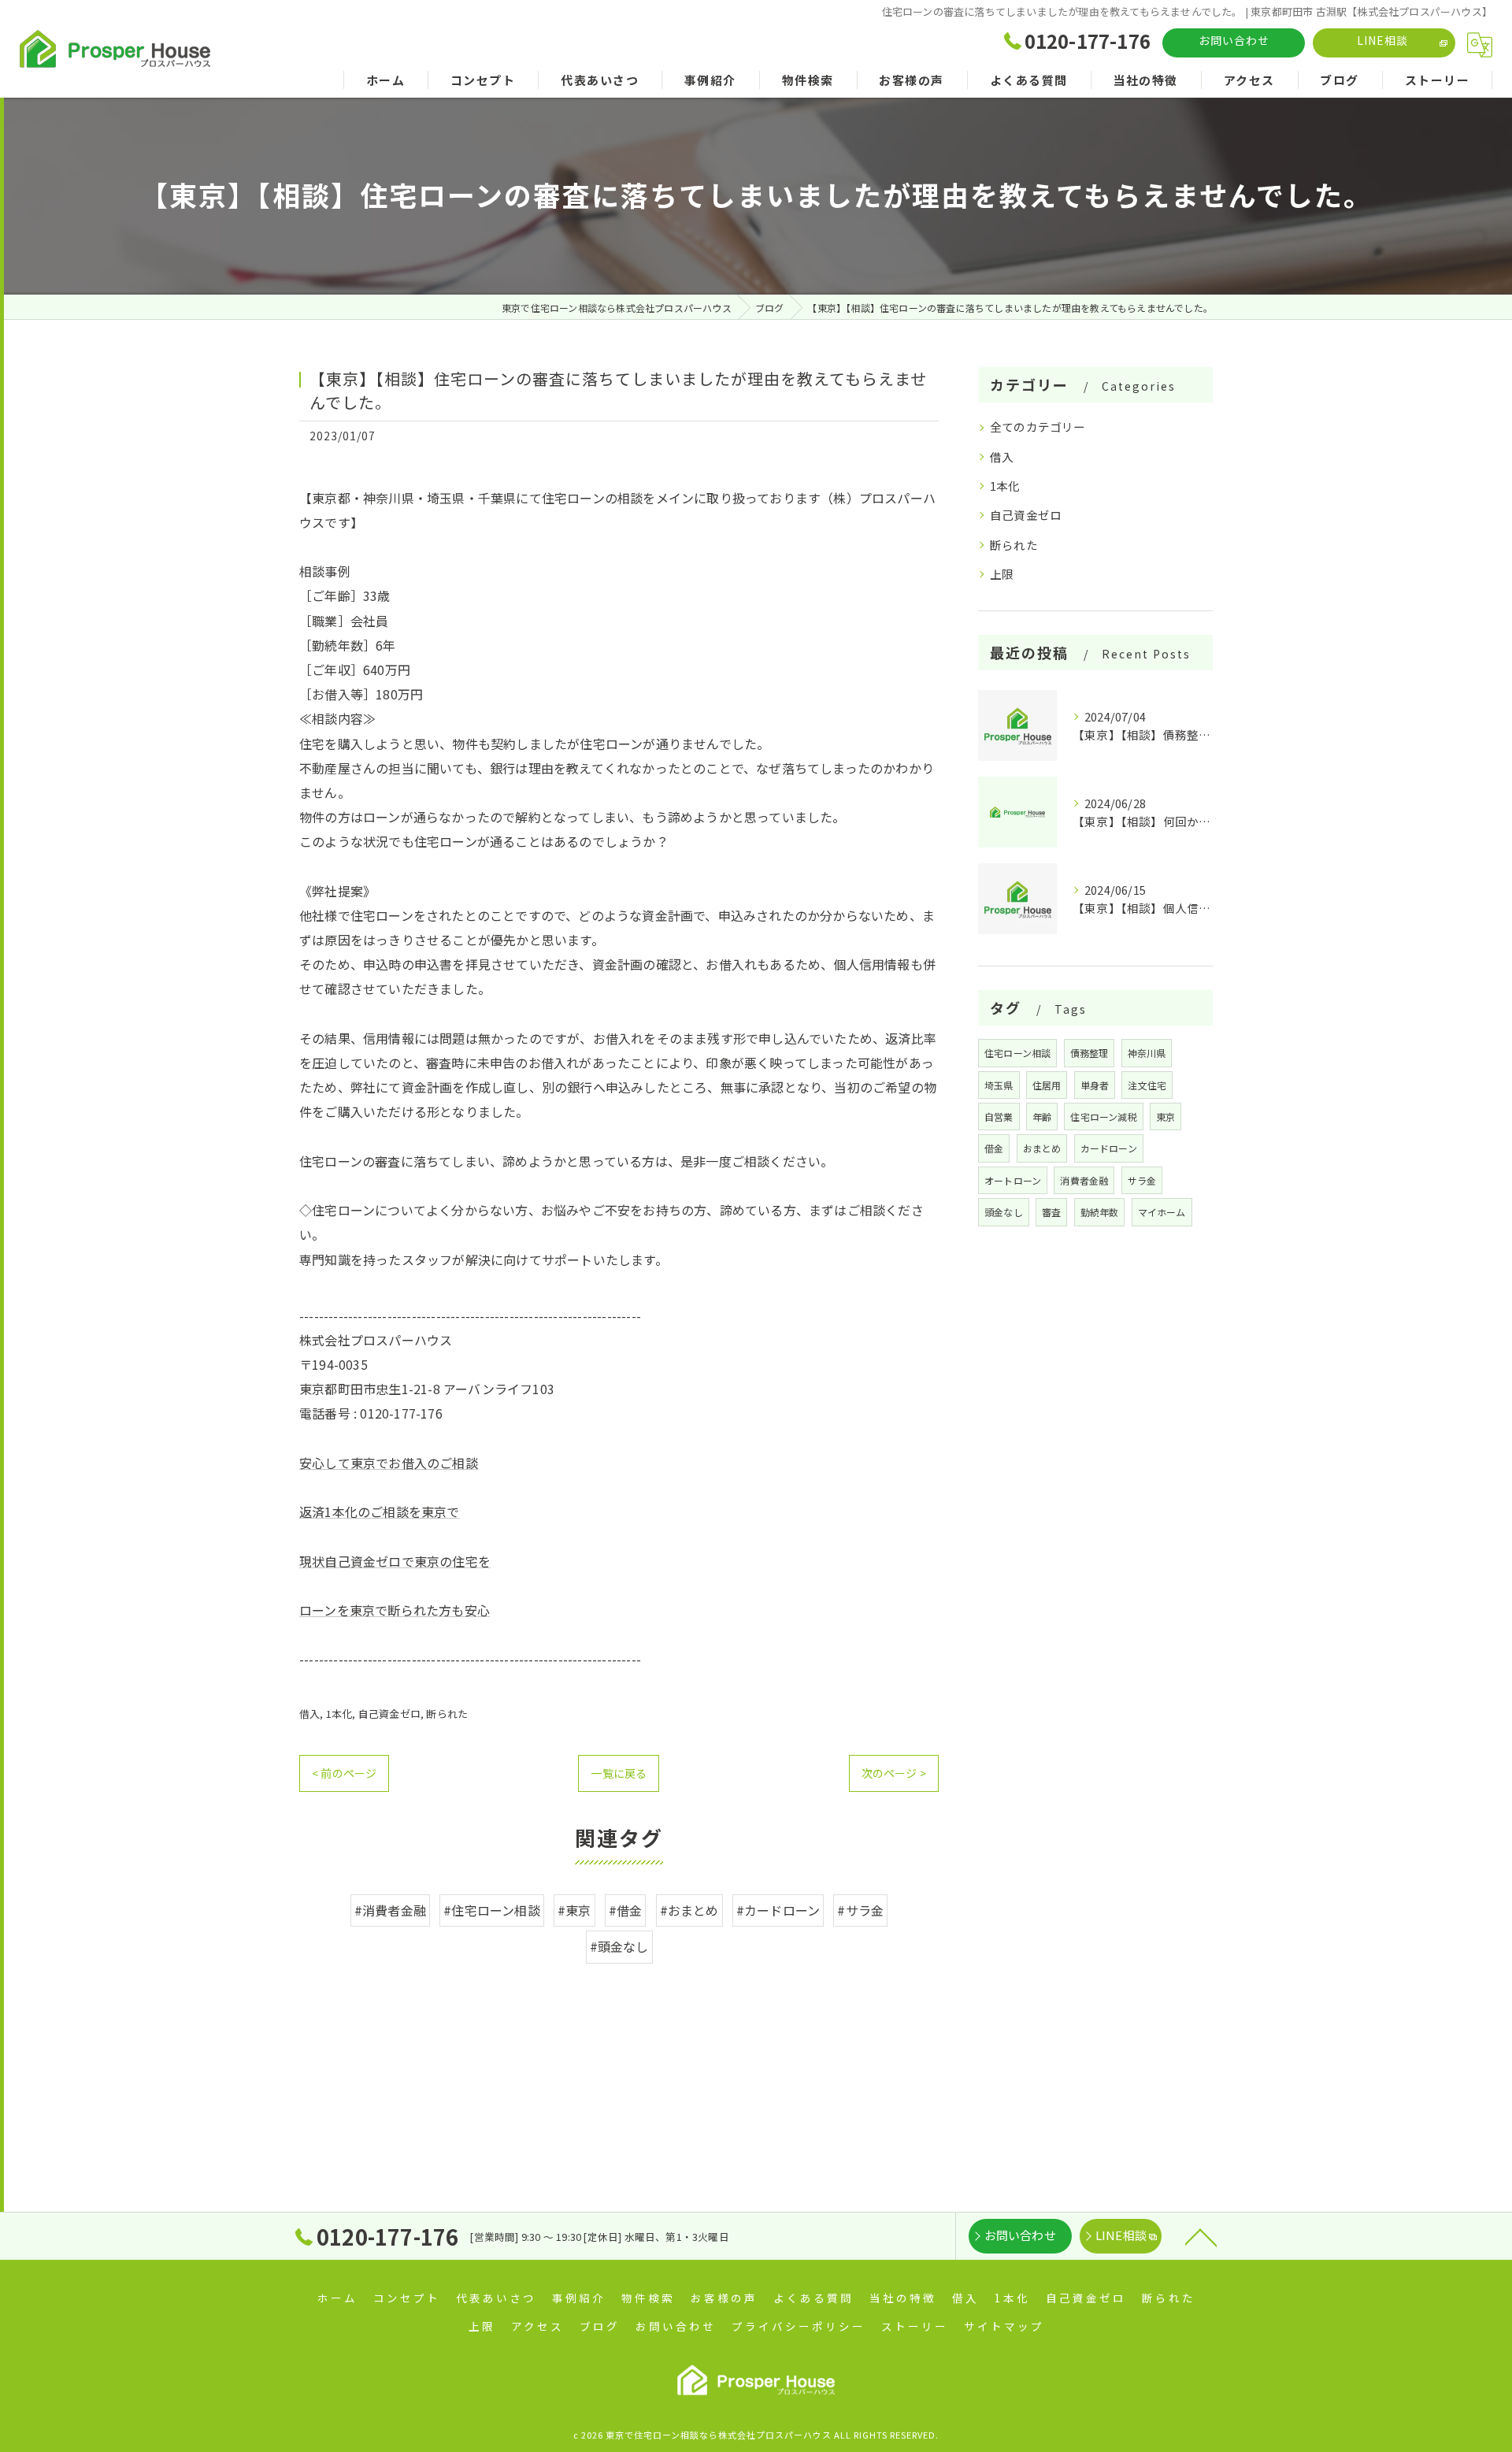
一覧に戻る (619, 1773)
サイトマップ (1004, 2326)
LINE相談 (1382, 40)
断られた (447, 1714)
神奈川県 (1147, 1053)
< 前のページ (344, 1773)
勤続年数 (1100, 1212)
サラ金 (1142, 1180)
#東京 (574, 1910)
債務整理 (1090, 1053)
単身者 (1095, 1085)
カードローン (1109, 1148)
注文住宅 (1147, 1085)
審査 (1051, 1212)
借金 (994, 1148)
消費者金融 (1084, 1180)
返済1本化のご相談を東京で (380, 1512)
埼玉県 (999, 1085)
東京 (1165, 1117)
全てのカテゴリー (1038, 427)
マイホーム (1162, 1212)
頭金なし (1004, 1212)
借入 (309, 1714)
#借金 (626, 1910)
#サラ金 (860, 1910)
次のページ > (894, 1773)
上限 (1002, 574)
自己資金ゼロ (389, 1714)
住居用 (1047, 1085)
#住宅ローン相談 (492, 1910)
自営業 (999, 1117)
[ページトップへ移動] (1201, 2236)
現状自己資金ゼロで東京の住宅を (395, 1561)
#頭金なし (619, 1946)
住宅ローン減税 (1103, 1117)
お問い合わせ (1234, 40)
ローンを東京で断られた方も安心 (395, 1610)
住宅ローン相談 (1017, 1053)
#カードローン (778, 1910)
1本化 (339, 1714)
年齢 (1042, 1117)
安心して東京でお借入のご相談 (389, 1463)
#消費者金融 (390, 1910)
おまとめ (1042, 1148)
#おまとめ (689, 1910)
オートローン (1013, 1180)
